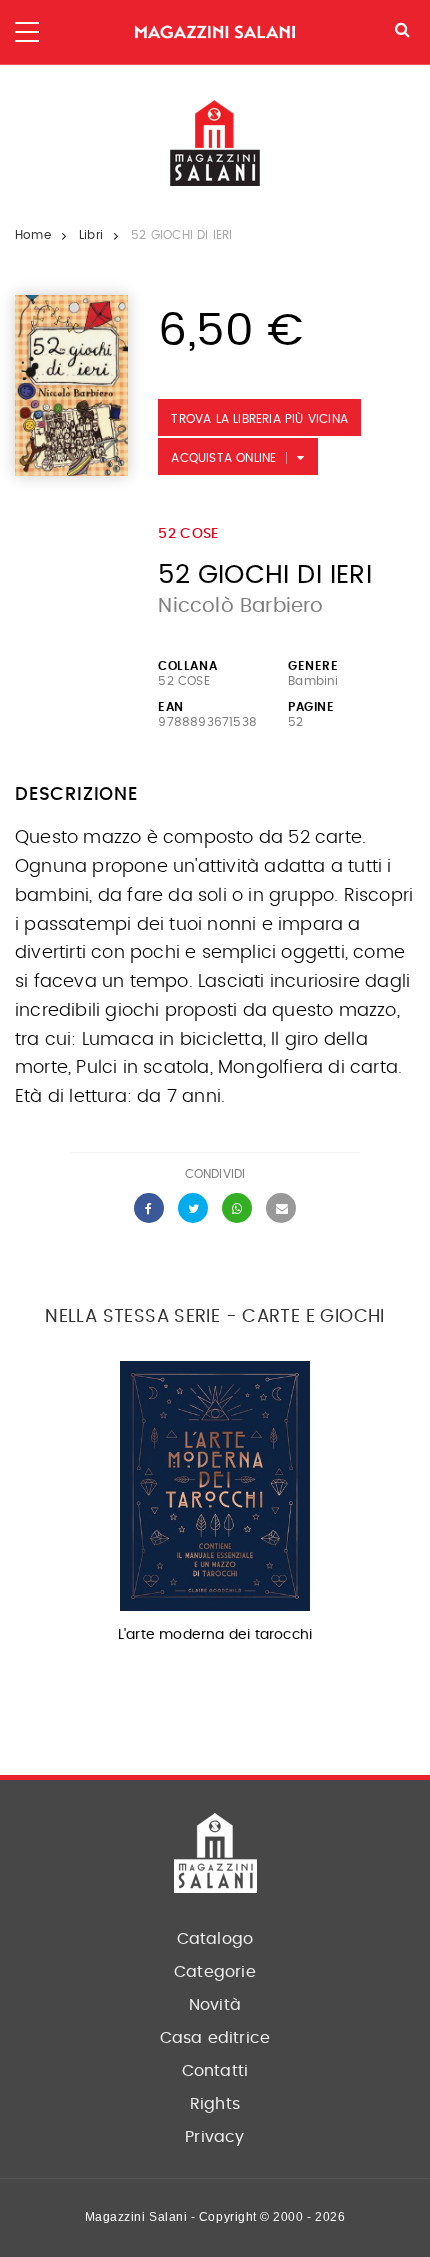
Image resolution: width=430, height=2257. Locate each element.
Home (33, 235)
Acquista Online (223, 458)
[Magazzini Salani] (215, 32)
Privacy (214, 2137)
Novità (215, 2005)
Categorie (215, 1972)
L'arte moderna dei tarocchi (215, 1635)
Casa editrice (215, 2038)
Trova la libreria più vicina (259, 419)
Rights (215, 2104)
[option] (215, 1508)
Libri (91, 235)
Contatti (215, 2071)
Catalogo (215, 1939)
